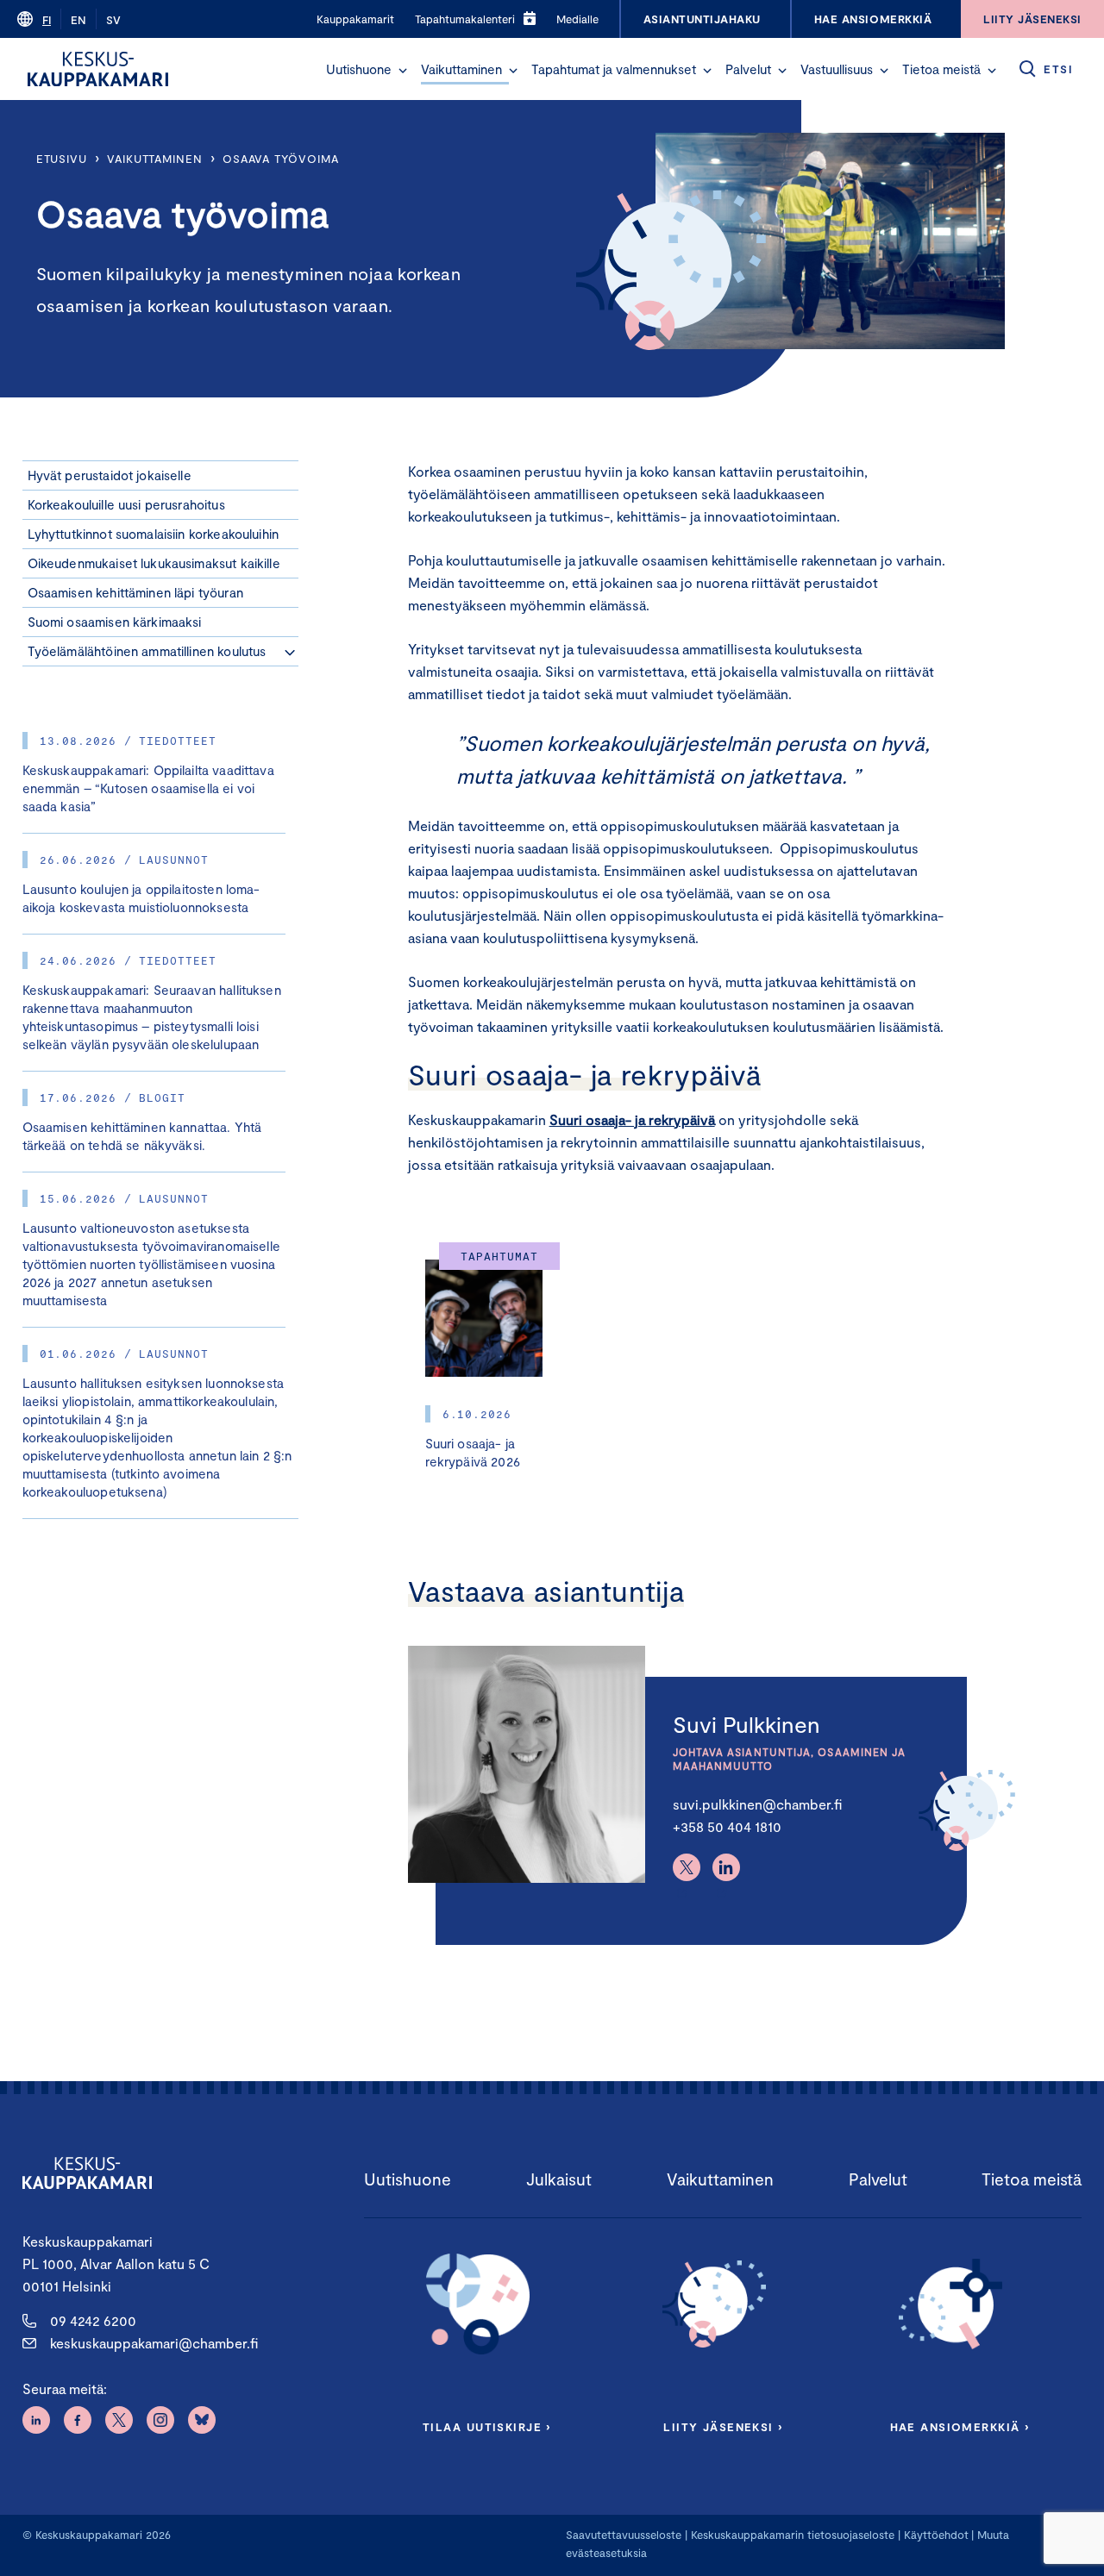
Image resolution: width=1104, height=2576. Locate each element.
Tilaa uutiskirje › (487, 2427)
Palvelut (748, 69)
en (78, 20)
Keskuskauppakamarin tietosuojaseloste (791, 2535)
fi (47, 20)
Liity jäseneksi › (723, 2427)
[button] (403, 71)
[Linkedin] (726, 1867)
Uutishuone (359, 69)
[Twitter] (687, 1867)
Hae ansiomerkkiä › (960, 2427)
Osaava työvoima (281, 159)
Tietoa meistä (941, 69)
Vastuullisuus (837, 69)
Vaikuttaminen (461, 69)
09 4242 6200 (93, 2320)
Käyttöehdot (936, 2535)
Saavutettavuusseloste (624, 2535)
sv (113, 20)
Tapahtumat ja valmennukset (614, 69)
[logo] (98, 69)
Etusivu (62, 159)
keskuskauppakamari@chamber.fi (154, 2343)
